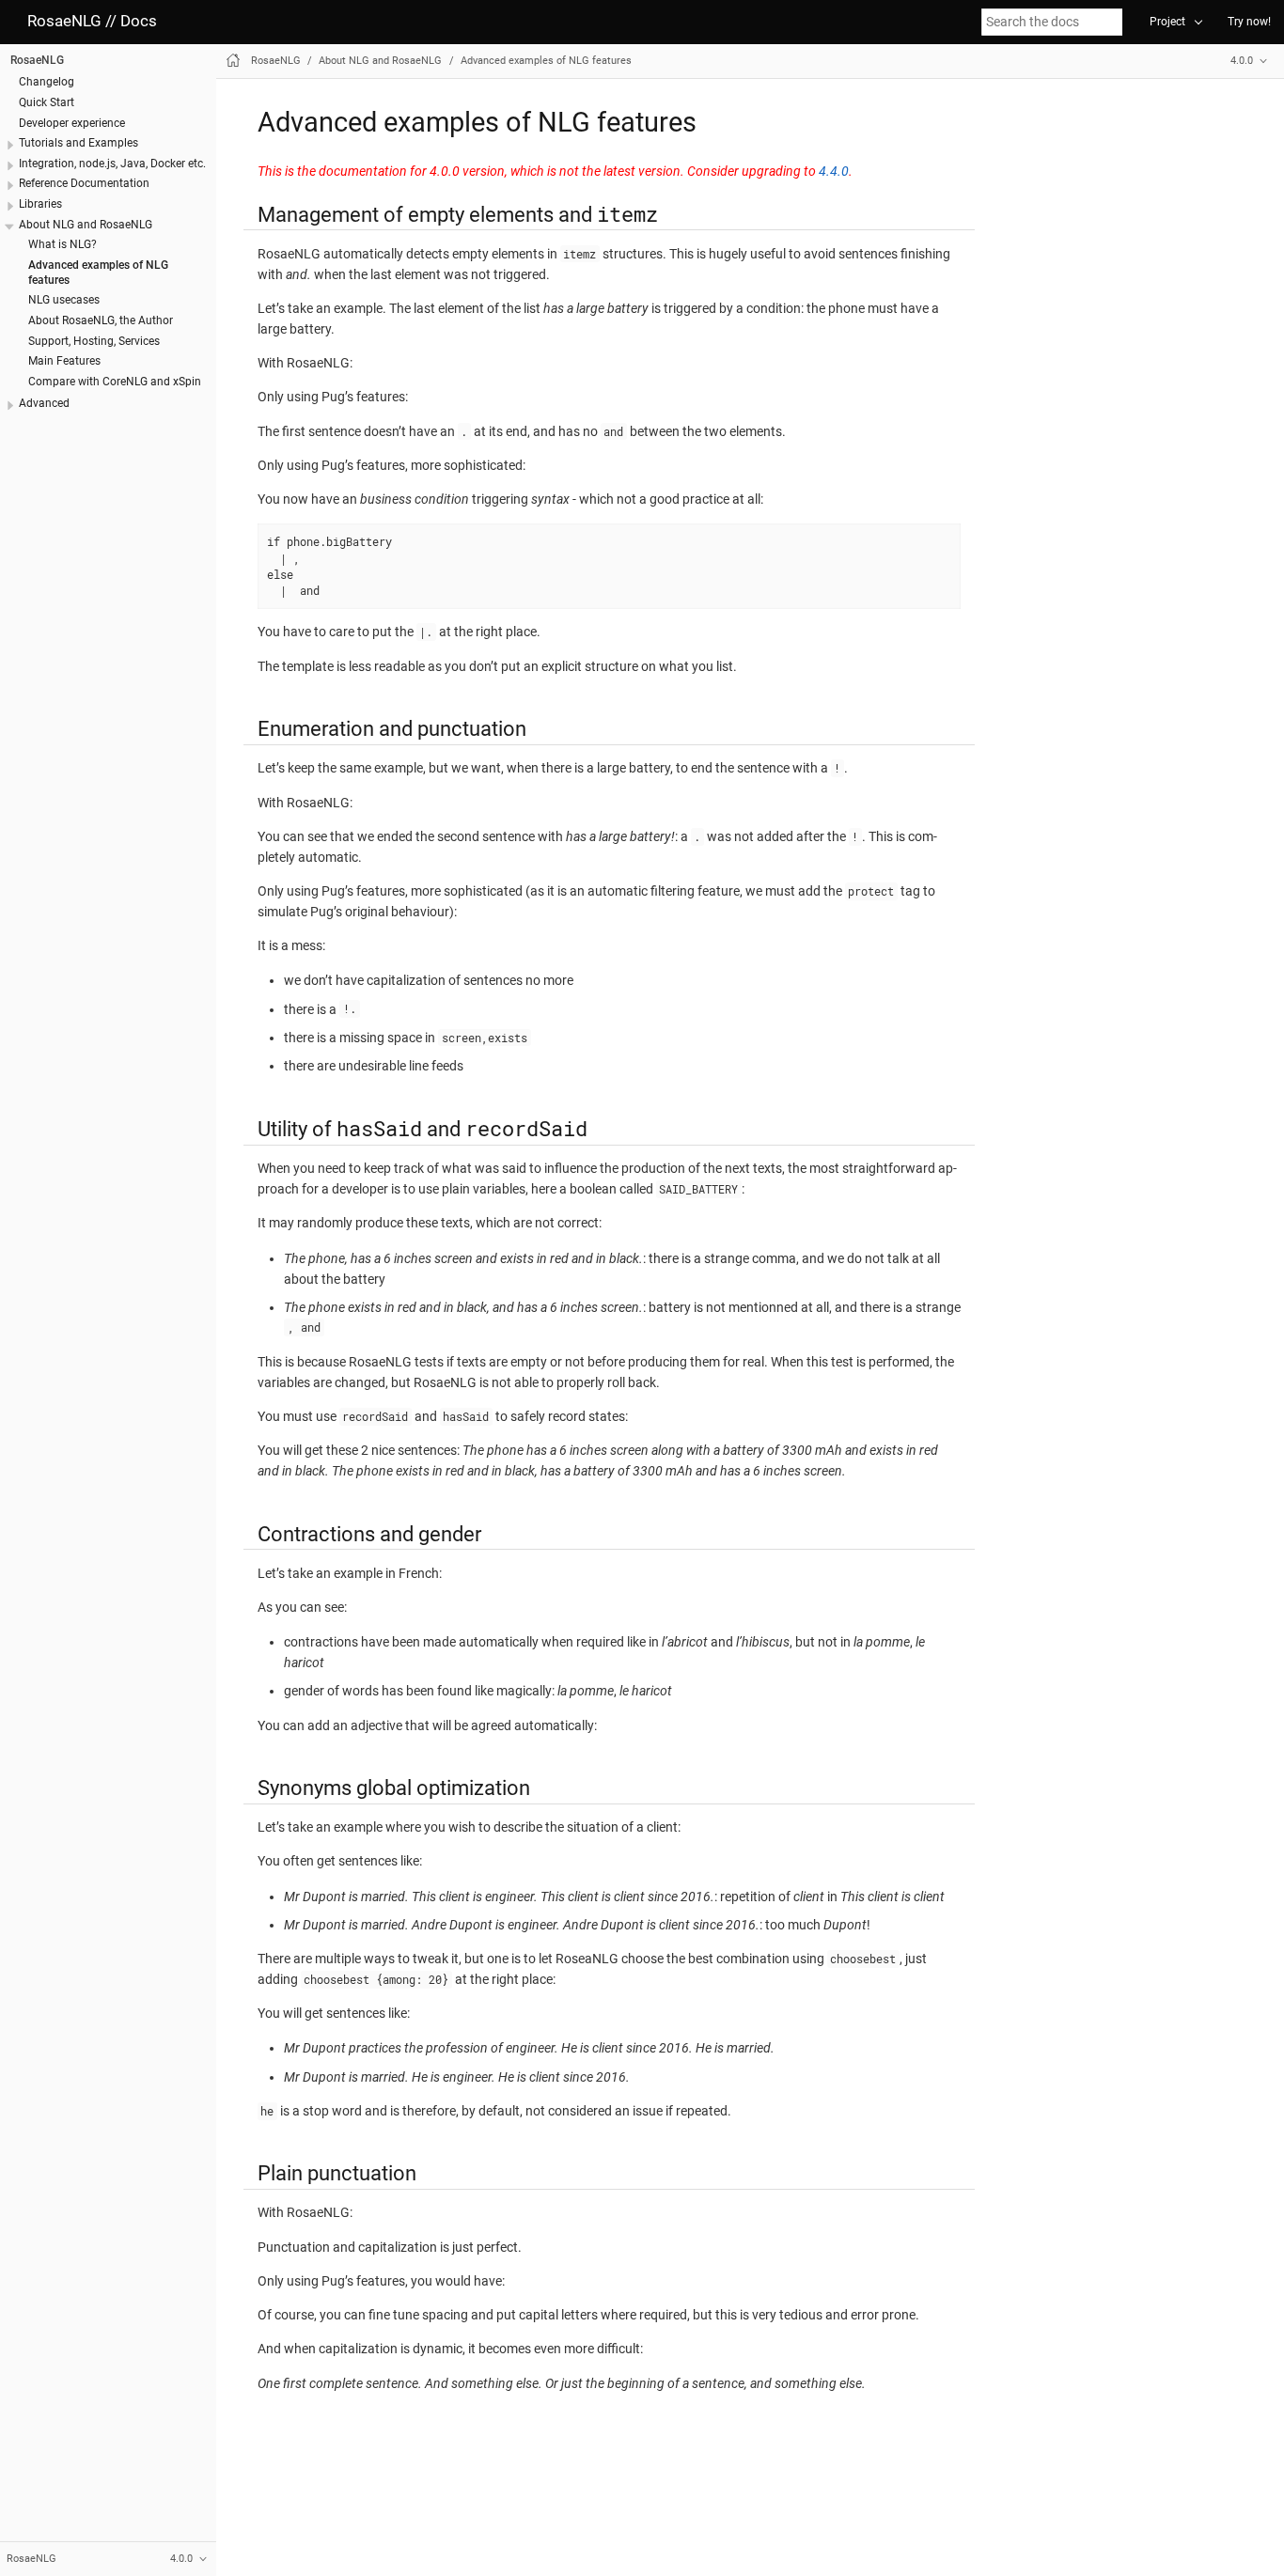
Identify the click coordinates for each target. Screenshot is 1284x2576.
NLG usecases (64, 300)
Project (1167, 22)
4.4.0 (834, 172)
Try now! (1249, 22)
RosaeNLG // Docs (92, 21)
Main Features (64, 361)
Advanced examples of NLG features (546, 61)
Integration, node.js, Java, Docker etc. (112, 164)
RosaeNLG (37, 60)
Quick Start (47, 102)
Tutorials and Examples (78, 143)
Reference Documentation (84, 183)
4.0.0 (1242, 61)
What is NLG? (63, 244)
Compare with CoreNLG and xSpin (115, 382)
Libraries (40, 204)
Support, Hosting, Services (94, 340)
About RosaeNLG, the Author (101, 320)
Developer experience (72, 122)
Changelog (47, 82)
